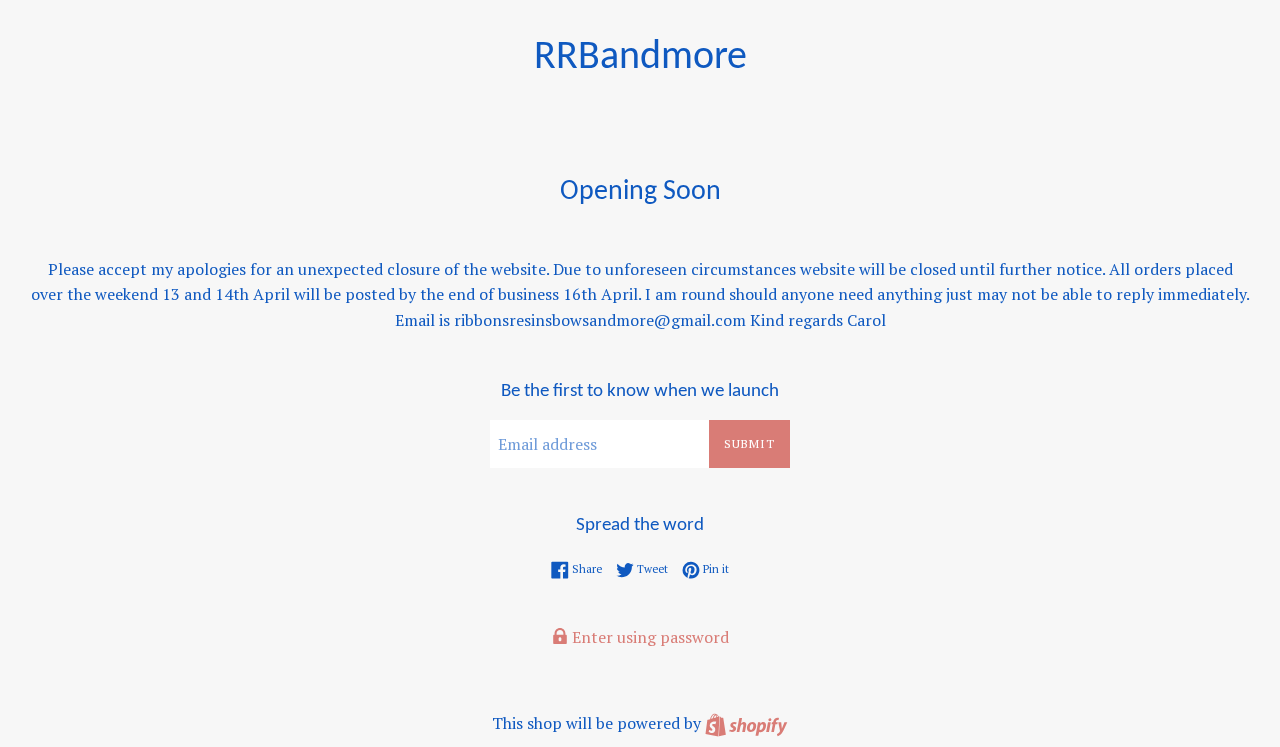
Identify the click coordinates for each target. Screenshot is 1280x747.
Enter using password (648, 637)
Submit (749, 443)
